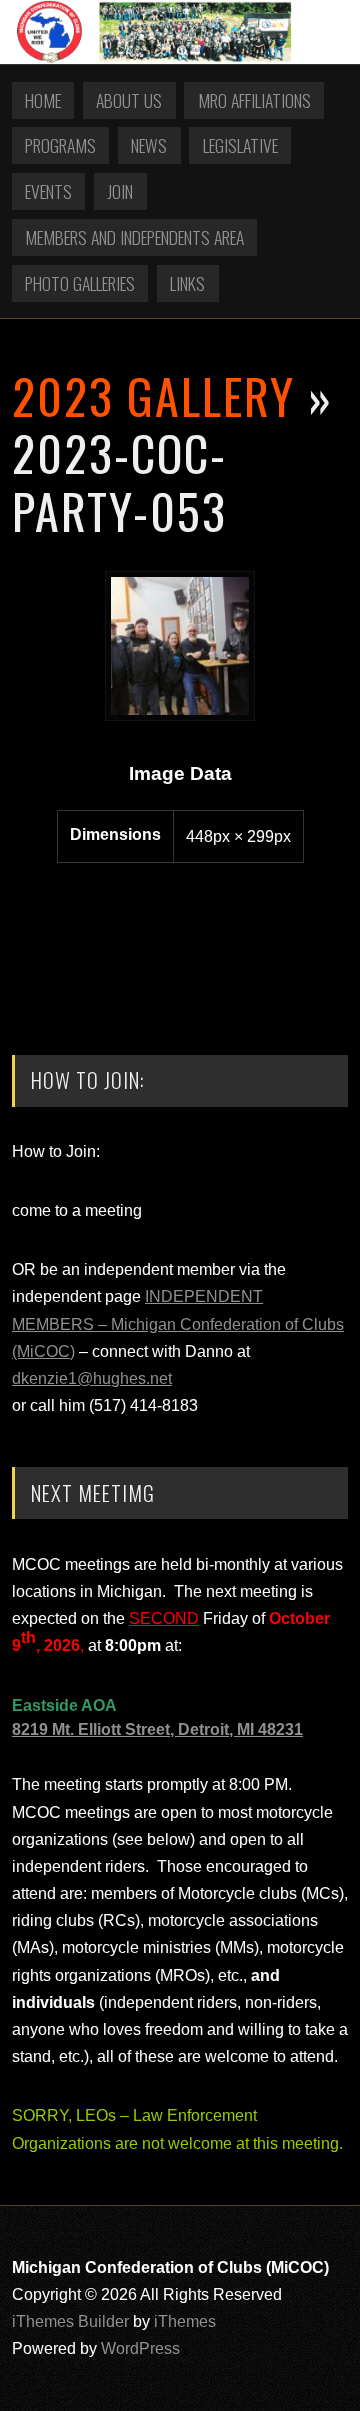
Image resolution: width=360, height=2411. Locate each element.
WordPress (140, 2348)
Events (48, 191)
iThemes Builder (70, 2321)
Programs (60, 145)
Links (187, 283)
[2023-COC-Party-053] (180, 715)
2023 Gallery (153, 395)
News (149, 145)
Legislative (240, 145)
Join (120, 191)
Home (43, 100)
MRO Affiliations (254, 100)
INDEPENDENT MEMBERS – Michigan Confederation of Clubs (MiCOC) (178, 1323)
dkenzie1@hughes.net (92, 1378)
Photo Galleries (80, 283)
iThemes (185, 2321)
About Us (129, 100)
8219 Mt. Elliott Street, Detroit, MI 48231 (157, 1729)
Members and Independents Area (134, 237)
